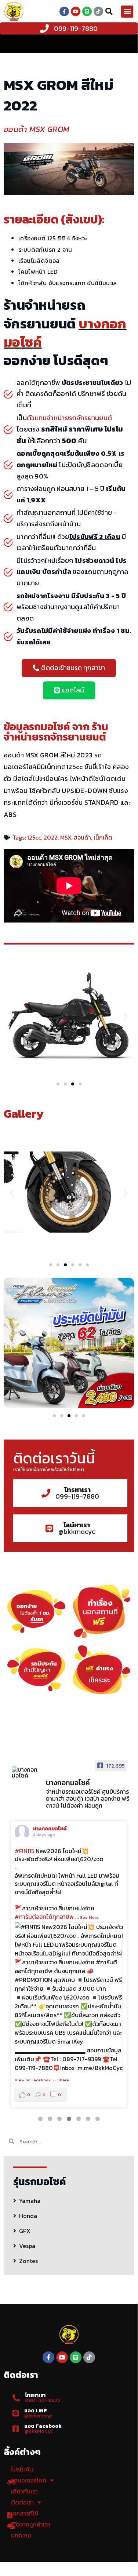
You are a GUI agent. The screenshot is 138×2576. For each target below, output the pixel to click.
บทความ (21, 2535)
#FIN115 (24, 1851)
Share (63, 2080)
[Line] (87, 11)
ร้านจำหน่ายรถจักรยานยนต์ (56, 732)
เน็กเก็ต (103, 837)
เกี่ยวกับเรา (24, 2491)
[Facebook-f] (64, 11)
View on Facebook (33, 2080)
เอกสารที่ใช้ (25, 2513)
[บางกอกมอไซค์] (26, 1772)
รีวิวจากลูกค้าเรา (31, 2524)
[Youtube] (76, 11)
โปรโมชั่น (22, 2469)
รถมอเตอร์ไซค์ (29, 2480)
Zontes (28, 2261)
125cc (34, 837)
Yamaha (30, 2201)
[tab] (69, 2200)
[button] (127, 12)
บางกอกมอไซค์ (50, 1829)
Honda (28, 2216)
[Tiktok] (98, 11)
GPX (25, 2231)
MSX (66, 837)
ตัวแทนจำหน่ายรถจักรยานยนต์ (69, 418)
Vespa (27, 2246)
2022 (51, 837)
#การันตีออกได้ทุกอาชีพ (44, 1917)
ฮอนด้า (82, 837)
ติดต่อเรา (22, 2502)
